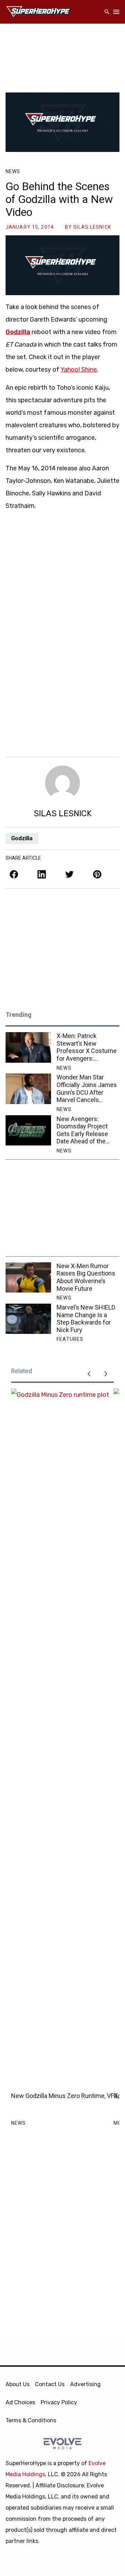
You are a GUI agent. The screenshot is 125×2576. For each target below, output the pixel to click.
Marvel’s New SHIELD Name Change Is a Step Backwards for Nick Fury (86, 1319)
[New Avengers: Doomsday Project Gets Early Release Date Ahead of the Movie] (28, 1130)
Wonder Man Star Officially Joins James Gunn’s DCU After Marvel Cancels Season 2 (87, 1088)
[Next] (106, 1374)
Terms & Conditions (31, 2420)
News (13, 171)
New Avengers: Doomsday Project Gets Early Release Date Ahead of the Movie (82, 1130)
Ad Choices (20, 2402)
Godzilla (18, 332)
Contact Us (50, 2384)
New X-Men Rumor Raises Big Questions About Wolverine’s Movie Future (86, 1277)
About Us (18, 2384)
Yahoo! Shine (79, 370)
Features (70, 1339)
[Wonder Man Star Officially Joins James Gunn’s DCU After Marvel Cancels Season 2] (28, 1089)
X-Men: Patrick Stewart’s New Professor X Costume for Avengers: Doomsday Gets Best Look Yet (87, 1047)
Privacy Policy (59, 2402)
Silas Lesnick (92, 227)
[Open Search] (107, 12)
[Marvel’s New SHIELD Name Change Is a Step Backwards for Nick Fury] (28, 1319)
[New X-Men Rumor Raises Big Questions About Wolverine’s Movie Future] (28, 1277)
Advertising (85, 2384)
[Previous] (89, 1374)
